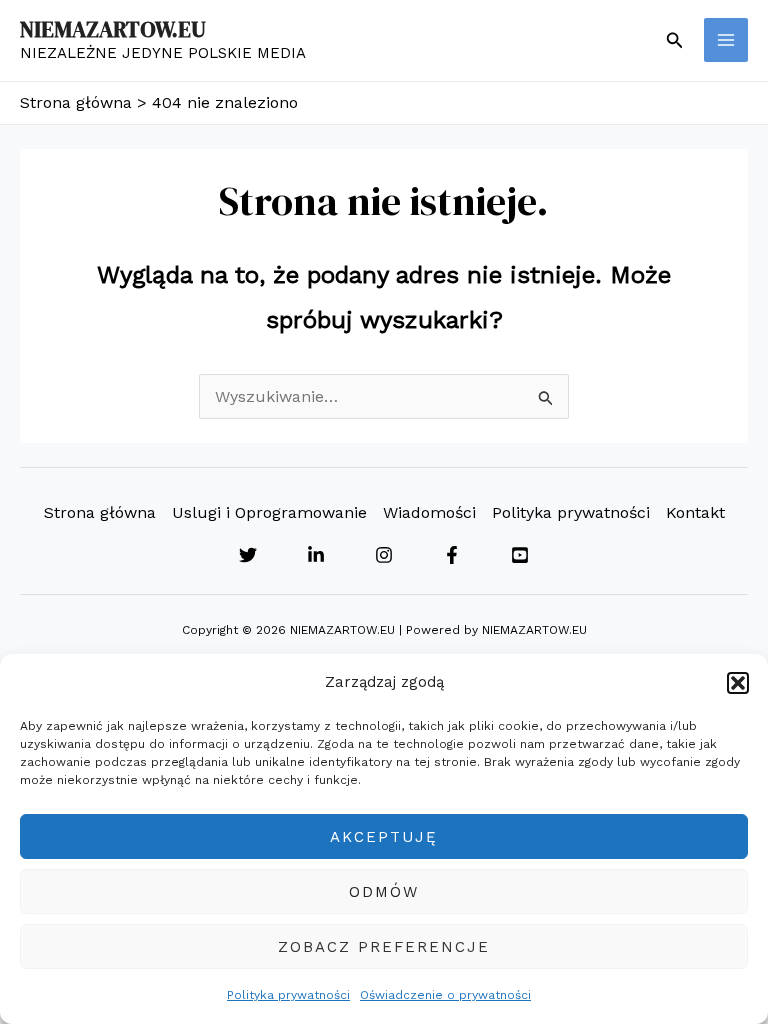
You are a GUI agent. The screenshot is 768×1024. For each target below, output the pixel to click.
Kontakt (695, 512)
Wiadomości (429, 512)
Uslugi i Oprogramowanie (269, 512)
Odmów (384, 892)
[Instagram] (384, 555)
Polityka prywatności (288, 995)
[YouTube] (520, 555)
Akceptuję (384, 837)
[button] (738, 683)
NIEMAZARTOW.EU (113, 29)
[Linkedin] (316, 555)
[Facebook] (452, 555)
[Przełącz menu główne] (726, 40)
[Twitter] (248, 555)
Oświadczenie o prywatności (445, 995)
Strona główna (100, 512)
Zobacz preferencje (384, 947)
